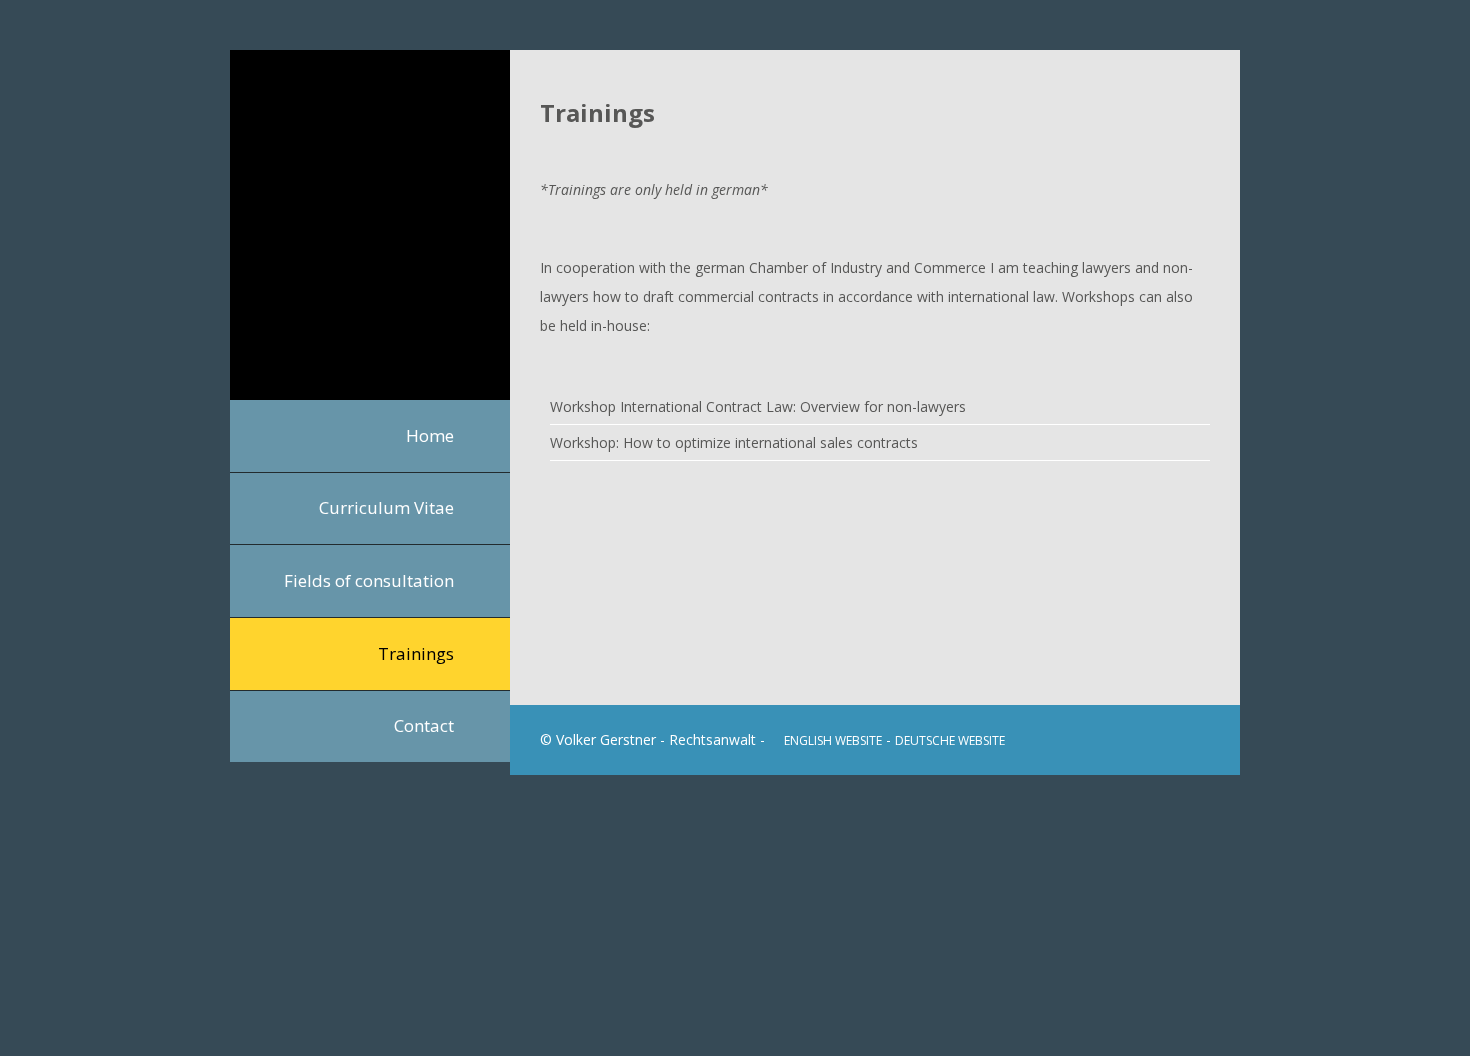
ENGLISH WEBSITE (833, 740)
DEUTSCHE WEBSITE (950, 740)
